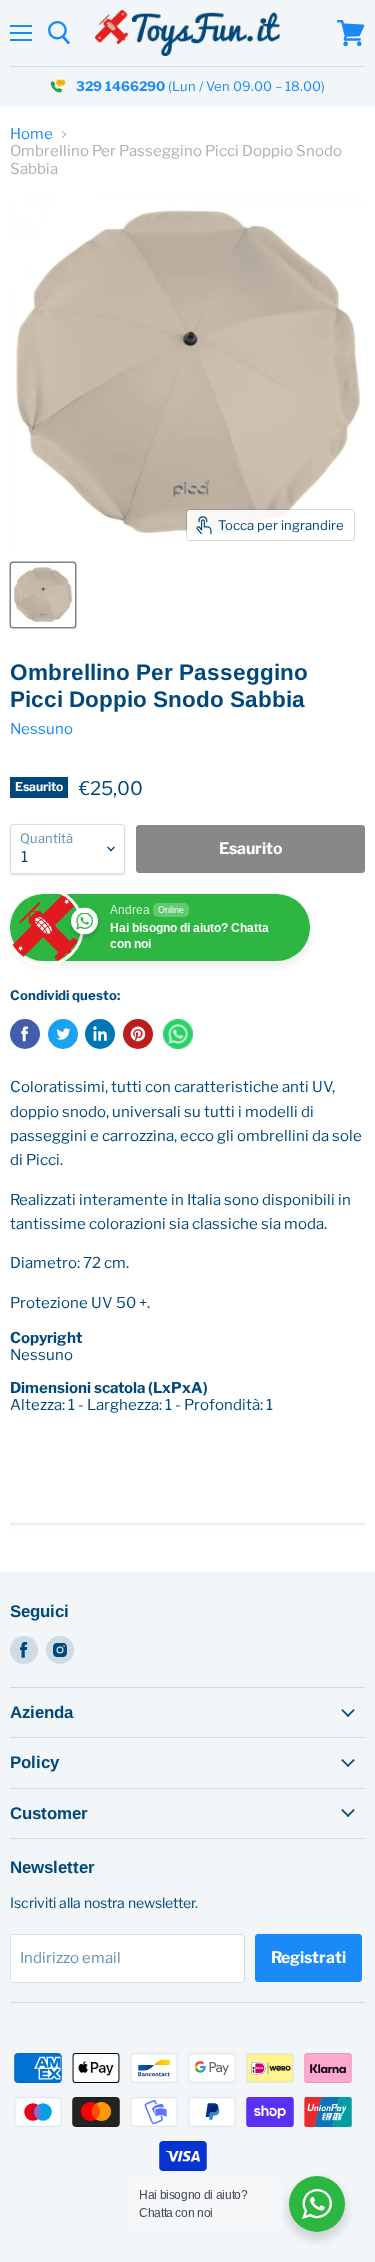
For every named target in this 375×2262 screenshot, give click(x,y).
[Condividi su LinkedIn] (100, 1034)
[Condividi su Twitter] (63, 1034)
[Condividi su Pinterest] (138, 1034)
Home (31, 134)
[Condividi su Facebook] (25, 1034)
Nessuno (41, 729)
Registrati (308, 1957)
